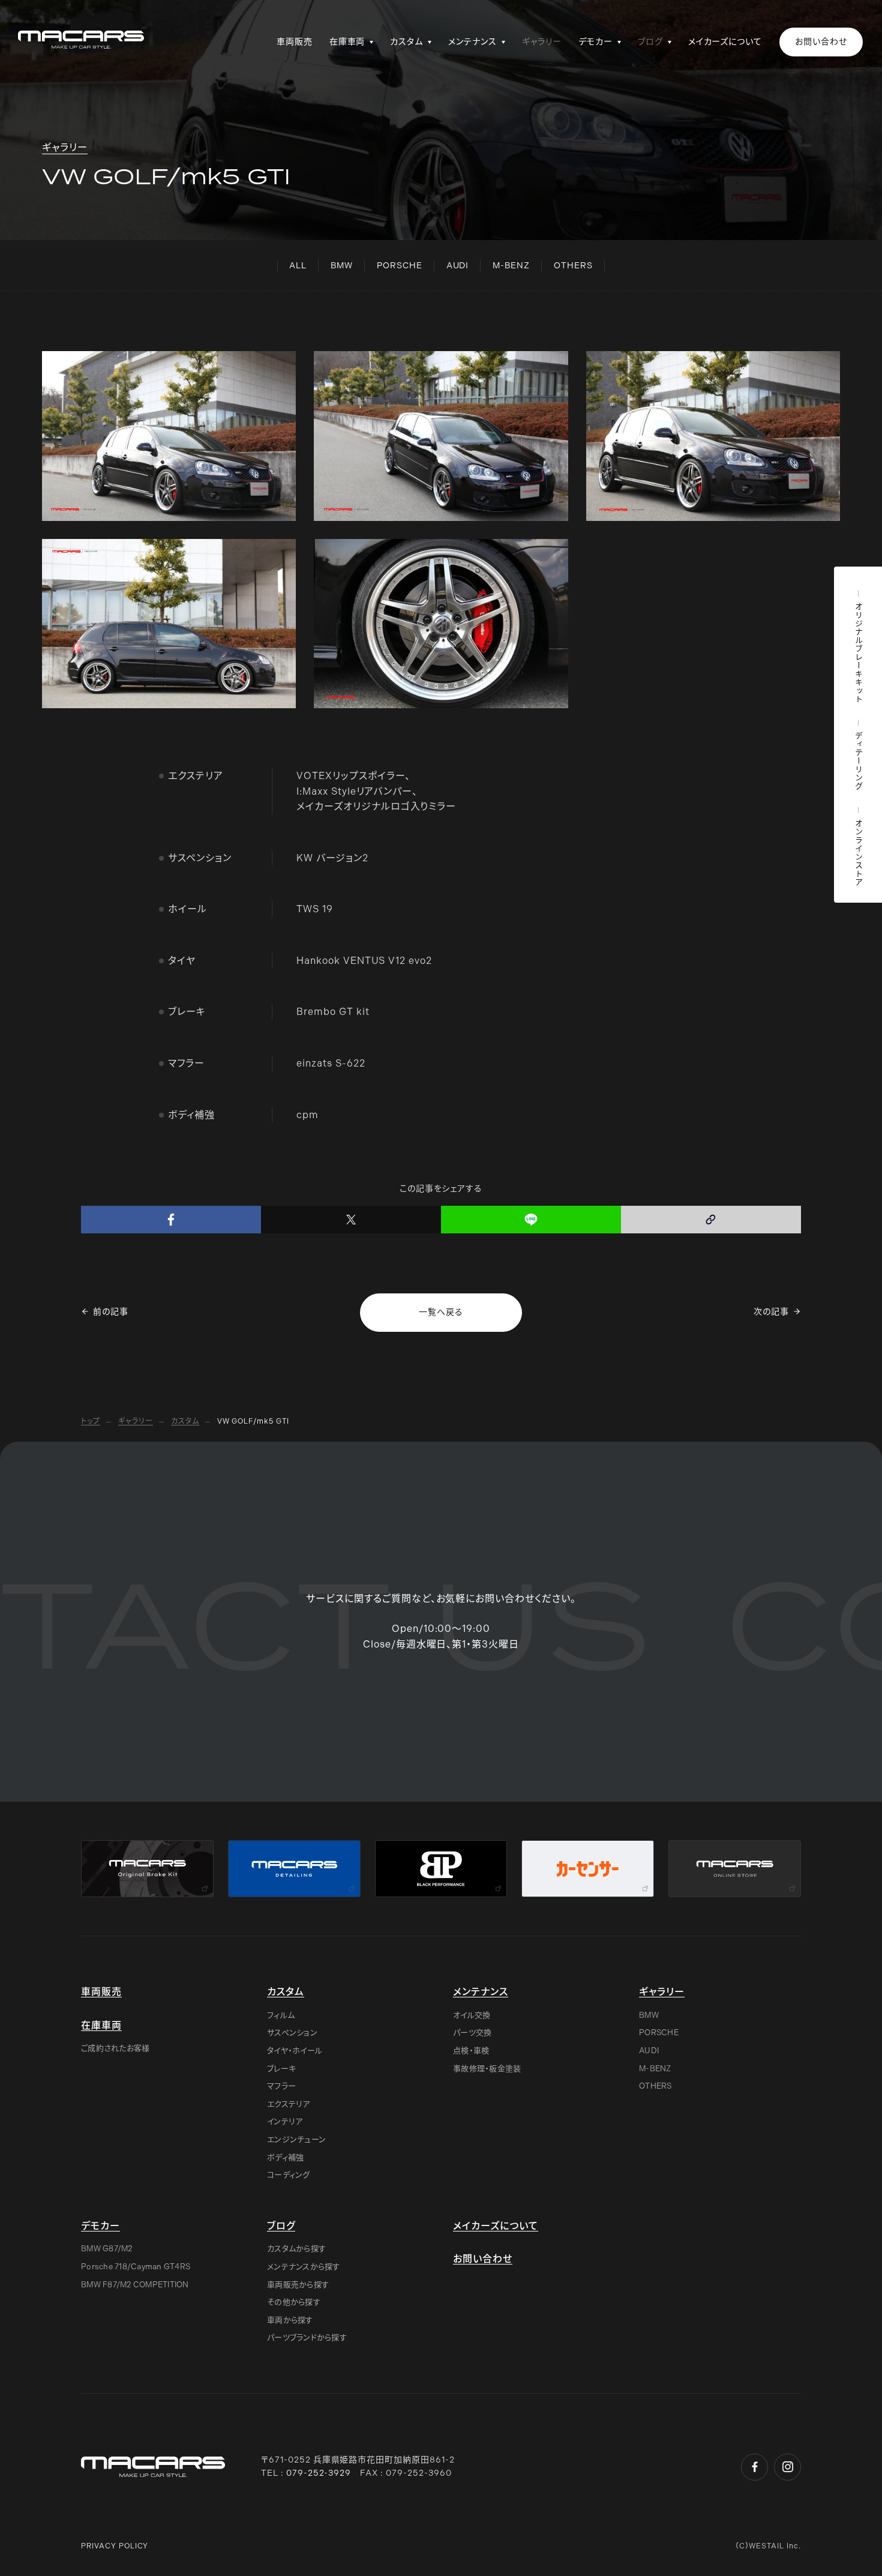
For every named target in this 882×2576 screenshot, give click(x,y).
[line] (531, 1220)
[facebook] (171, 1220)
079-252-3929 (319, 2473)
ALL (298, 266)
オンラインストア (858, 853)
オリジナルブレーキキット (858, 653)
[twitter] (351, 1220)
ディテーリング (858, 761)
